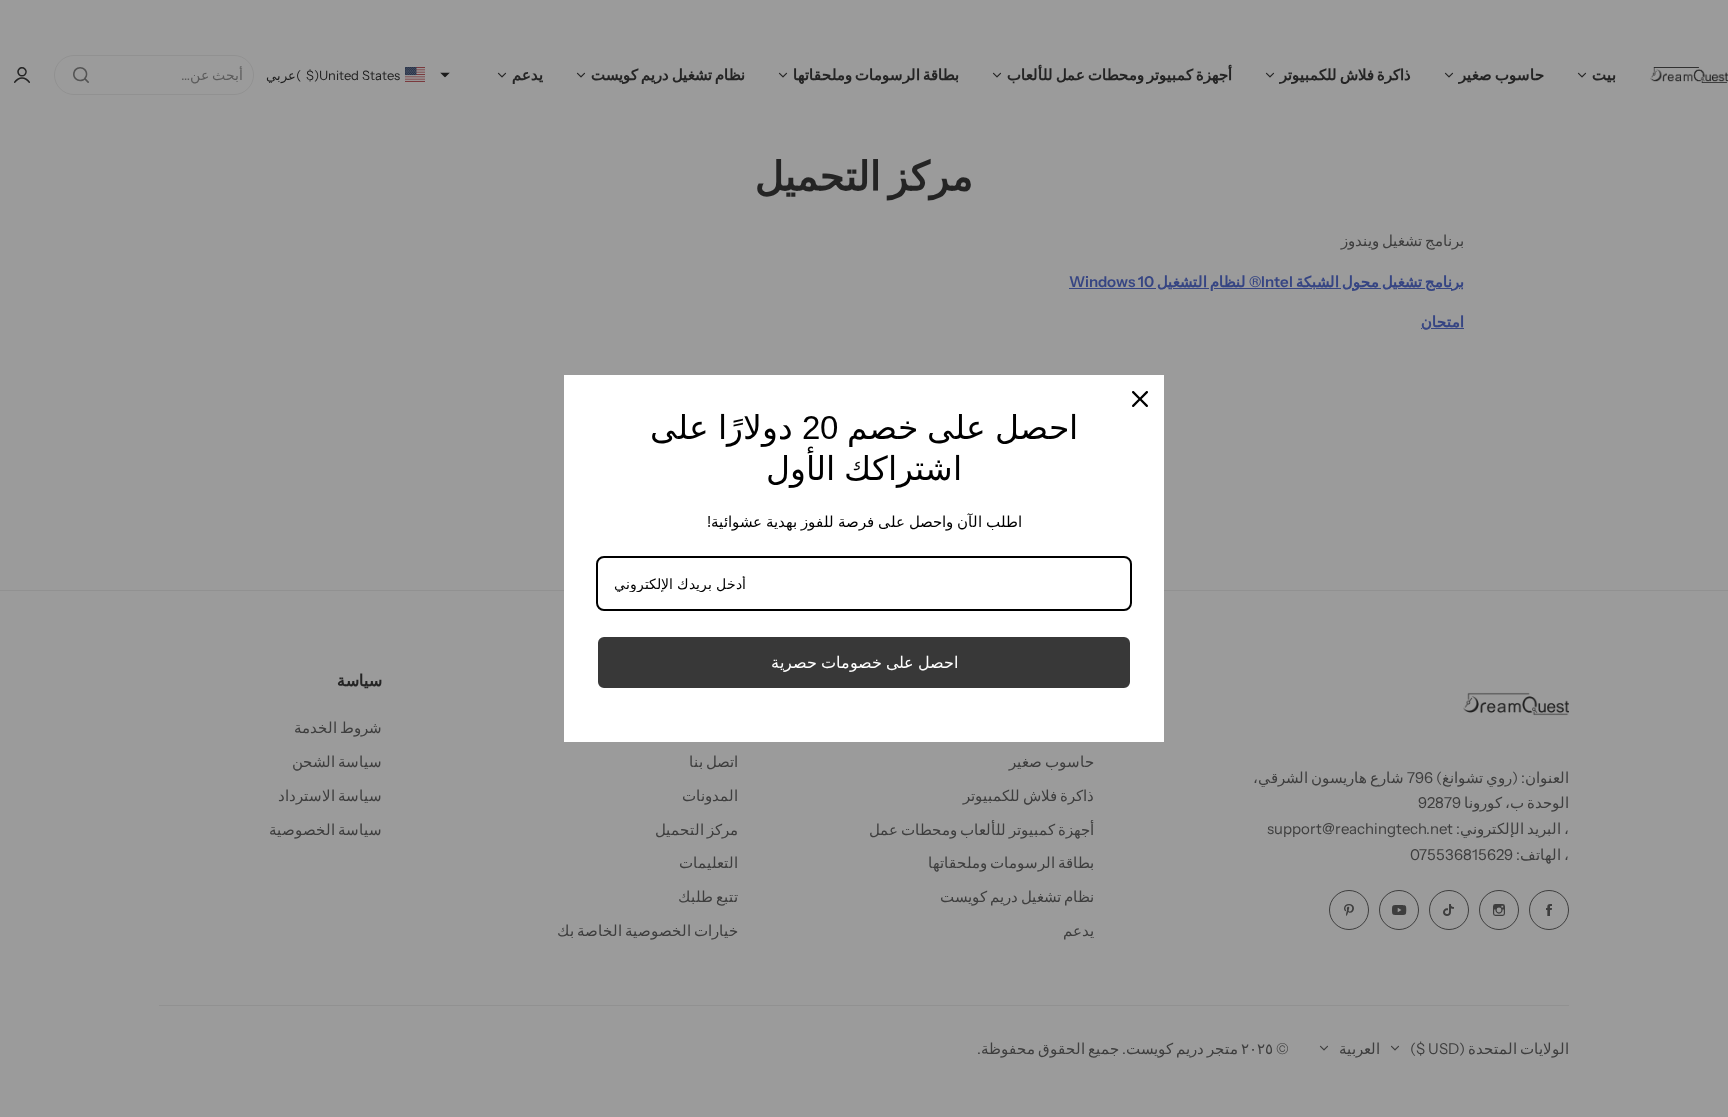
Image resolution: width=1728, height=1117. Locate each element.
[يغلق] (1140, 399)
